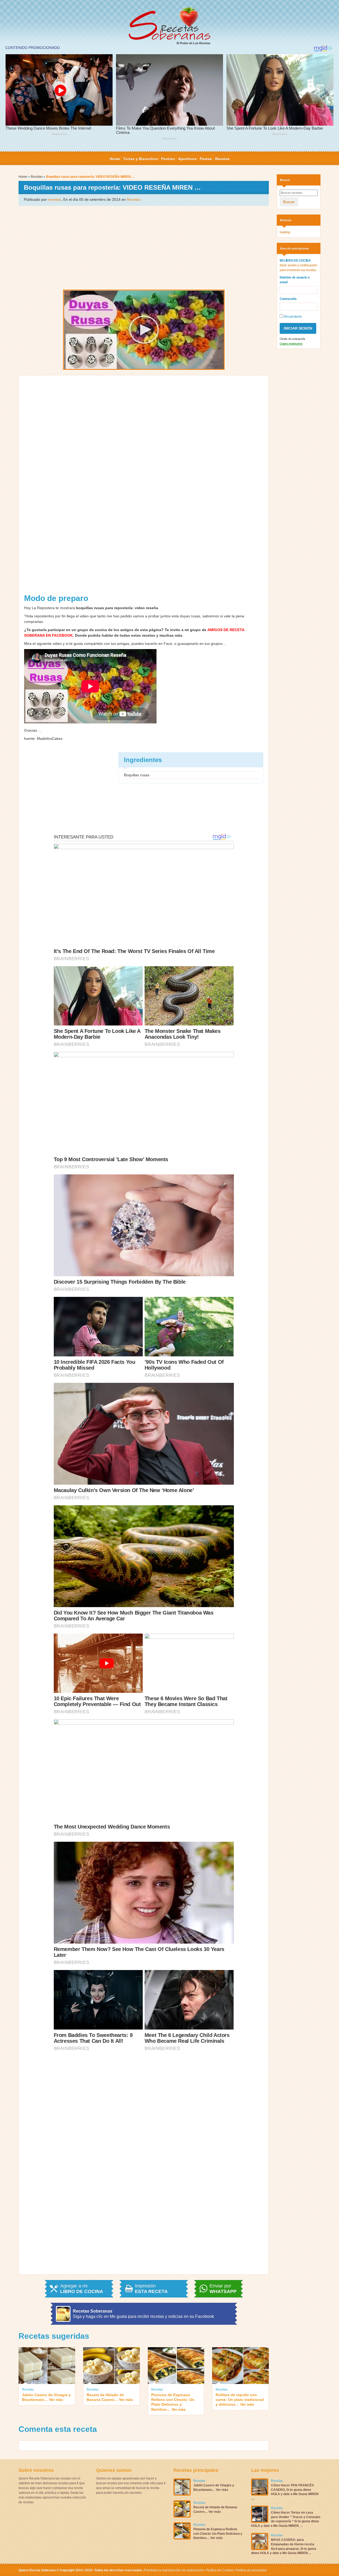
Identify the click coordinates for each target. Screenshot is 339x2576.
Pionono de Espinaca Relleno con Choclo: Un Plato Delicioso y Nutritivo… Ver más (173, 2402)
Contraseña (288, 299)
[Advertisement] (144, 247)
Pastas (206, 159)
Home (115, 159)
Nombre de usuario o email (295, 280)
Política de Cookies (220, 2570)
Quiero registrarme (291, 344)
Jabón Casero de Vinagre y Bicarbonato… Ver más (46, 2397)
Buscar (289, 202)
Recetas (222, 159)
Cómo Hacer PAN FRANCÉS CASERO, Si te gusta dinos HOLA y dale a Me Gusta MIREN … (285, 2492)
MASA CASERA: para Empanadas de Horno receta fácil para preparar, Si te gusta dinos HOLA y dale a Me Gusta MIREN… (284, 2546)
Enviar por (223, 2289)
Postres (168, 159)
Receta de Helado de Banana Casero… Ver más (110, 2397)
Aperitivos (187, 159)
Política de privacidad (251, 2570)
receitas (55, 199)
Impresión (151, 2289)
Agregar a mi (82, 2289)
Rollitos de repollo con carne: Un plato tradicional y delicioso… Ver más (240, 2400)
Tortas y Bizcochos (140, 159)
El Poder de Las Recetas (193, 43)
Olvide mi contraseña (292, 339)
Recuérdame (292, 317)
